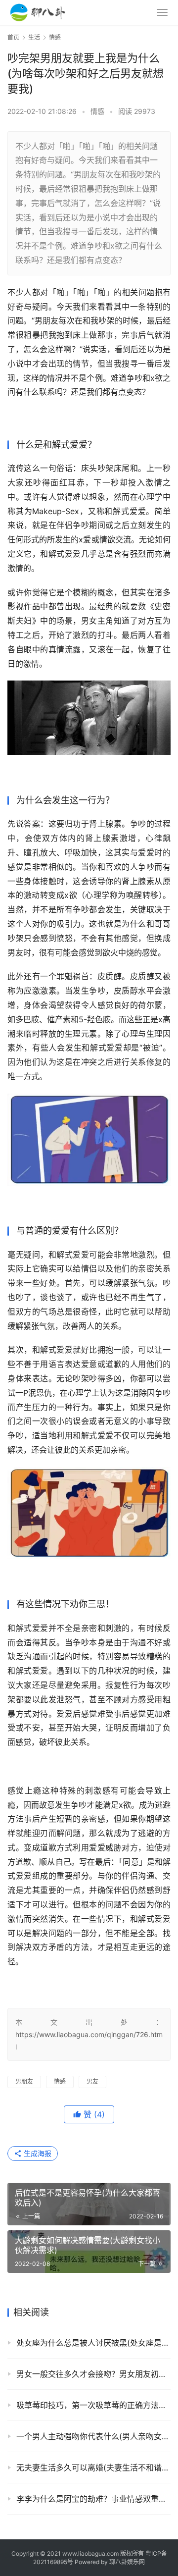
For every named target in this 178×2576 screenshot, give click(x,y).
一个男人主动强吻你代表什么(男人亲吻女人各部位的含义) (93, 2436)
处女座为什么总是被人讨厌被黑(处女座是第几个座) (93, 2343)
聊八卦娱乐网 (127, 2562)
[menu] (162, 12)
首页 (13, 37)
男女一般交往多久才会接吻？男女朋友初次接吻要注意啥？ (93, 2374)
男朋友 (24, 2081)
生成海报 (37, 2153)
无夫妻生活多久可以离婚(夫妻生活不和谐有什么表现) (93, 2468)
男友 (92, 2081)
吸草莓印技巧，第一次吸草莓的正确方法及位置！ (93, 2405)
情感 (97, 111)
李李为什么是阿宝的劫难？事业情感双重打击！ (93, 2499)
